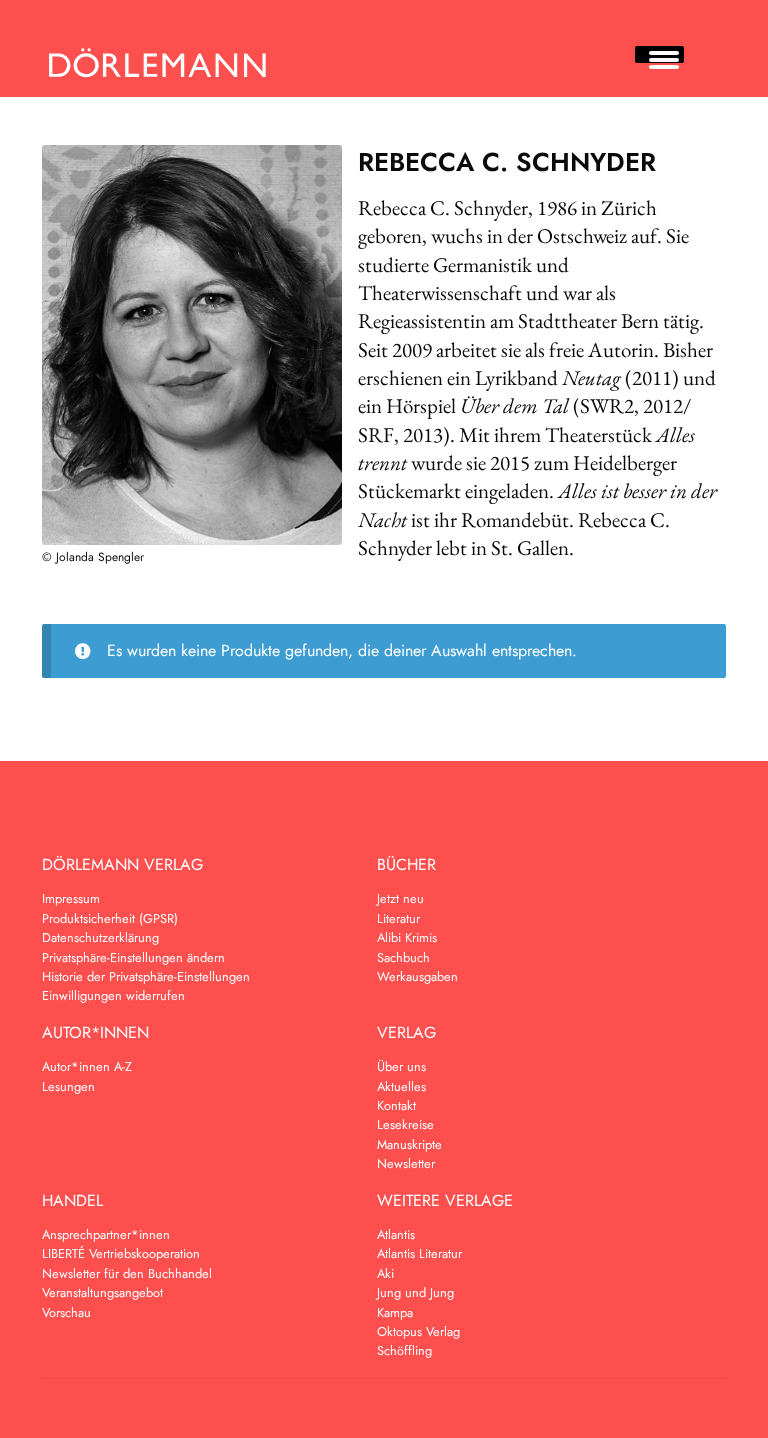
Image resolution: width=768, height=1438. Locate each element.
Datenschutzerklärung (100, 937)
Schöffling (404, 1350)
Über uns (401, 1066)
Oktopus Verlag (418, 1331)
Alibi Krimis (407, 937)
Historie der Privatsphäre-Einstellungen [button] (146, 976)
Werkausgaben (417, 976)
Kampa (395, 1312)
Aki (385, 1273)
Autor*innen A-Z (87, 1066)
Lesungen (68, 1086)
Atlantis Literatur (419, 1253)
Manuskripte (409, 1144)
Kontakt (396, 1105)
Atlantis (396, 1234)
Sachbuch (403, 957)
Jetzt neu (400, 898)
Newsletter (406, 1163)
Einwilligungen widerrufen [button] (113, 995)
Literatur (398, 918)
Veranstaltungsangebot (102, 1292)
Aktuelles (401, 1086)
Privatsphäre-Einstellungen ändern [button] (133, 957)
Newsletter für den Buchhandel (127, 1273)
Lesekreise (405, 1124)
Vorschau (66, 1312)
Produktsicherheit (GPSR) (110, 918)
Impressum (71, 898)
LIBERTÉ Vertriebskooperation (121, 1253)
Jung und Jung (415, 1292)
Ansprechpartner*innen (106, 1234)
